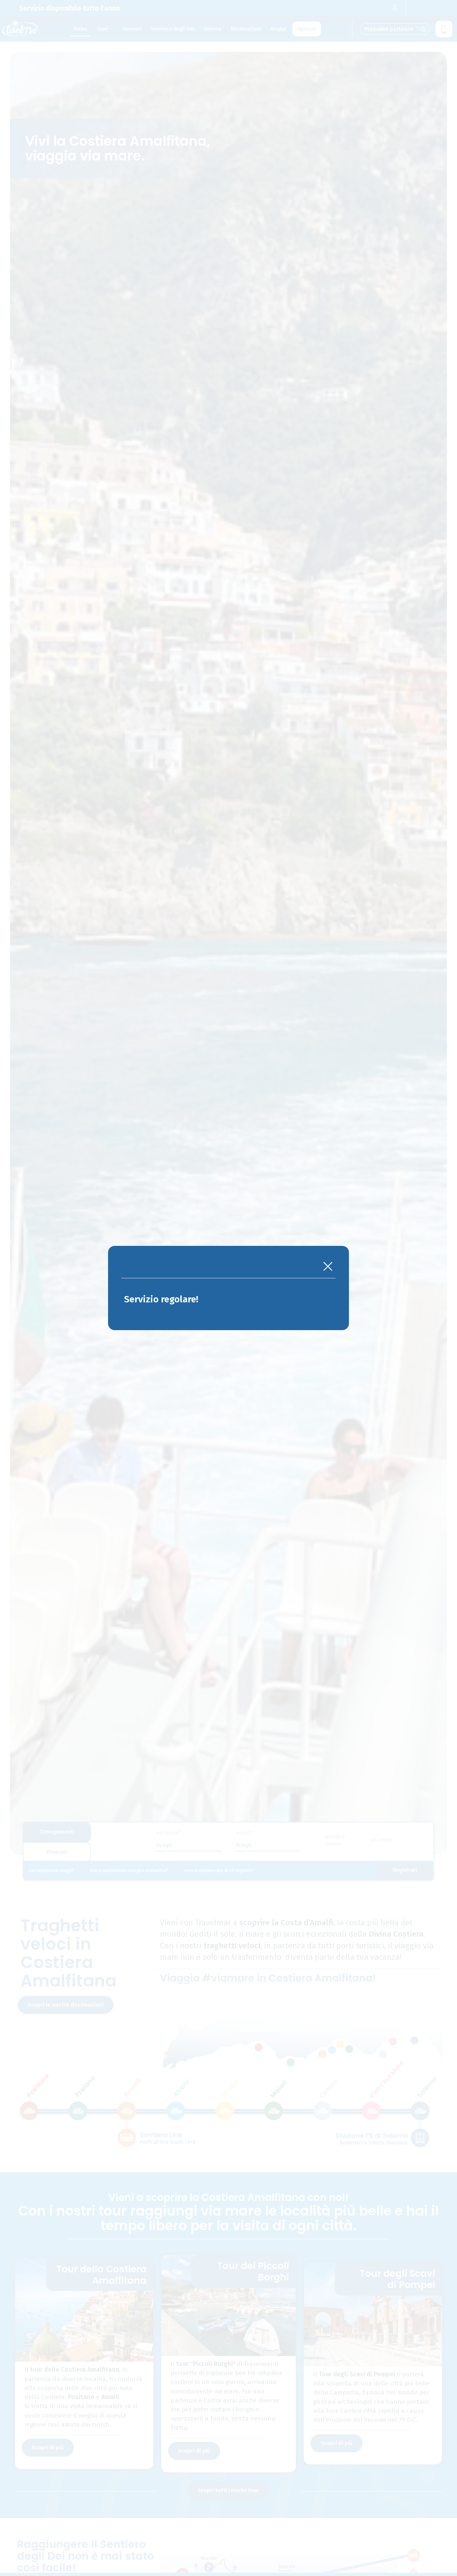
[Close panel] (328, 1267)
